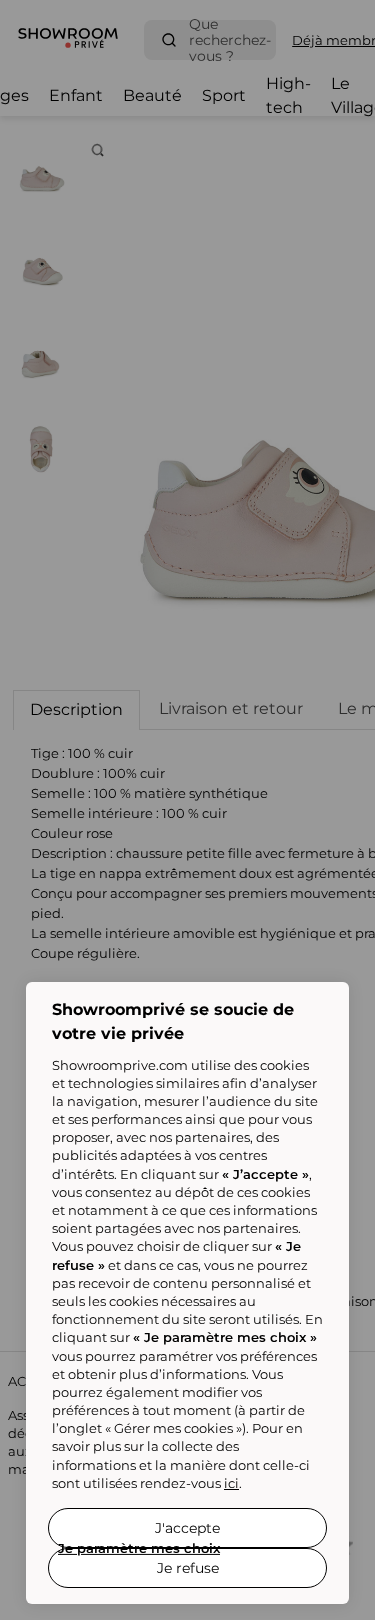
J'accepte (187, 1528)
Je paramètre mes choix (139, 1548)
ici (231, 1483)
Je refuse (188, 1568)
